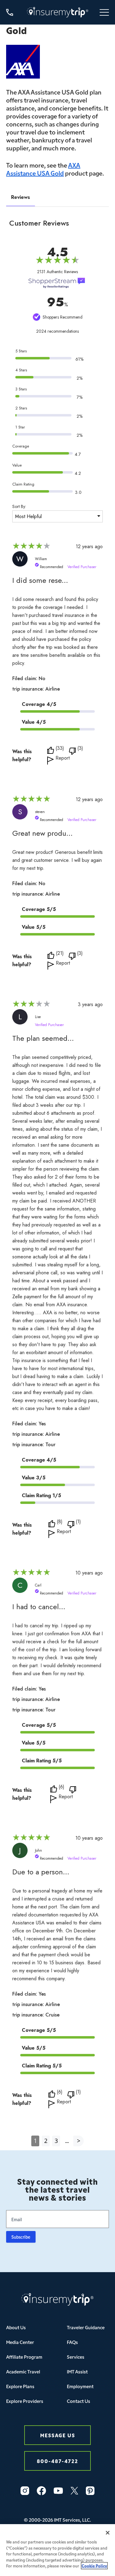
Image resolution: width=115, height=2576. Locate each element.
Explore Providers (25, 2401)
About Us (16, 2327)
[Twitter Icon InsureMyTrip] (74, 2491)
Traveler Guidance (86, 2327)
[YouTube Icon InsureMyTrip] (58, 2491)
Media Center (20, 2342)
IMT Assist (77, 2371)
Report (63, 759)
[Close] (108, 2533)
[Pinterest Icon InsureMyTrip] (90, 2491)
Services (76, 2357)
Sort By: (19, 506)
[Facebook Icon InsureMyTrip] (41, 2491)
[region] (57, 2550)
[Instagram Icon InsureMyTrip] (25, 2491)
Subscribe (21, 2237)
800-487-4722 (57, 2461)
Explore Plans (20, 2386)
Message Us (58, 2435)
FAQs (72, 2342)
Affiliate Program (24, 2357)
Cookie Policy (94, 2566)
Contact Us (79, 2401)
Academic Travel (23, 2371)
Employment (80, 2386)
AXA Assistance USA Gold (43, 169)
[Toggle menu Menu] (104, 12)
